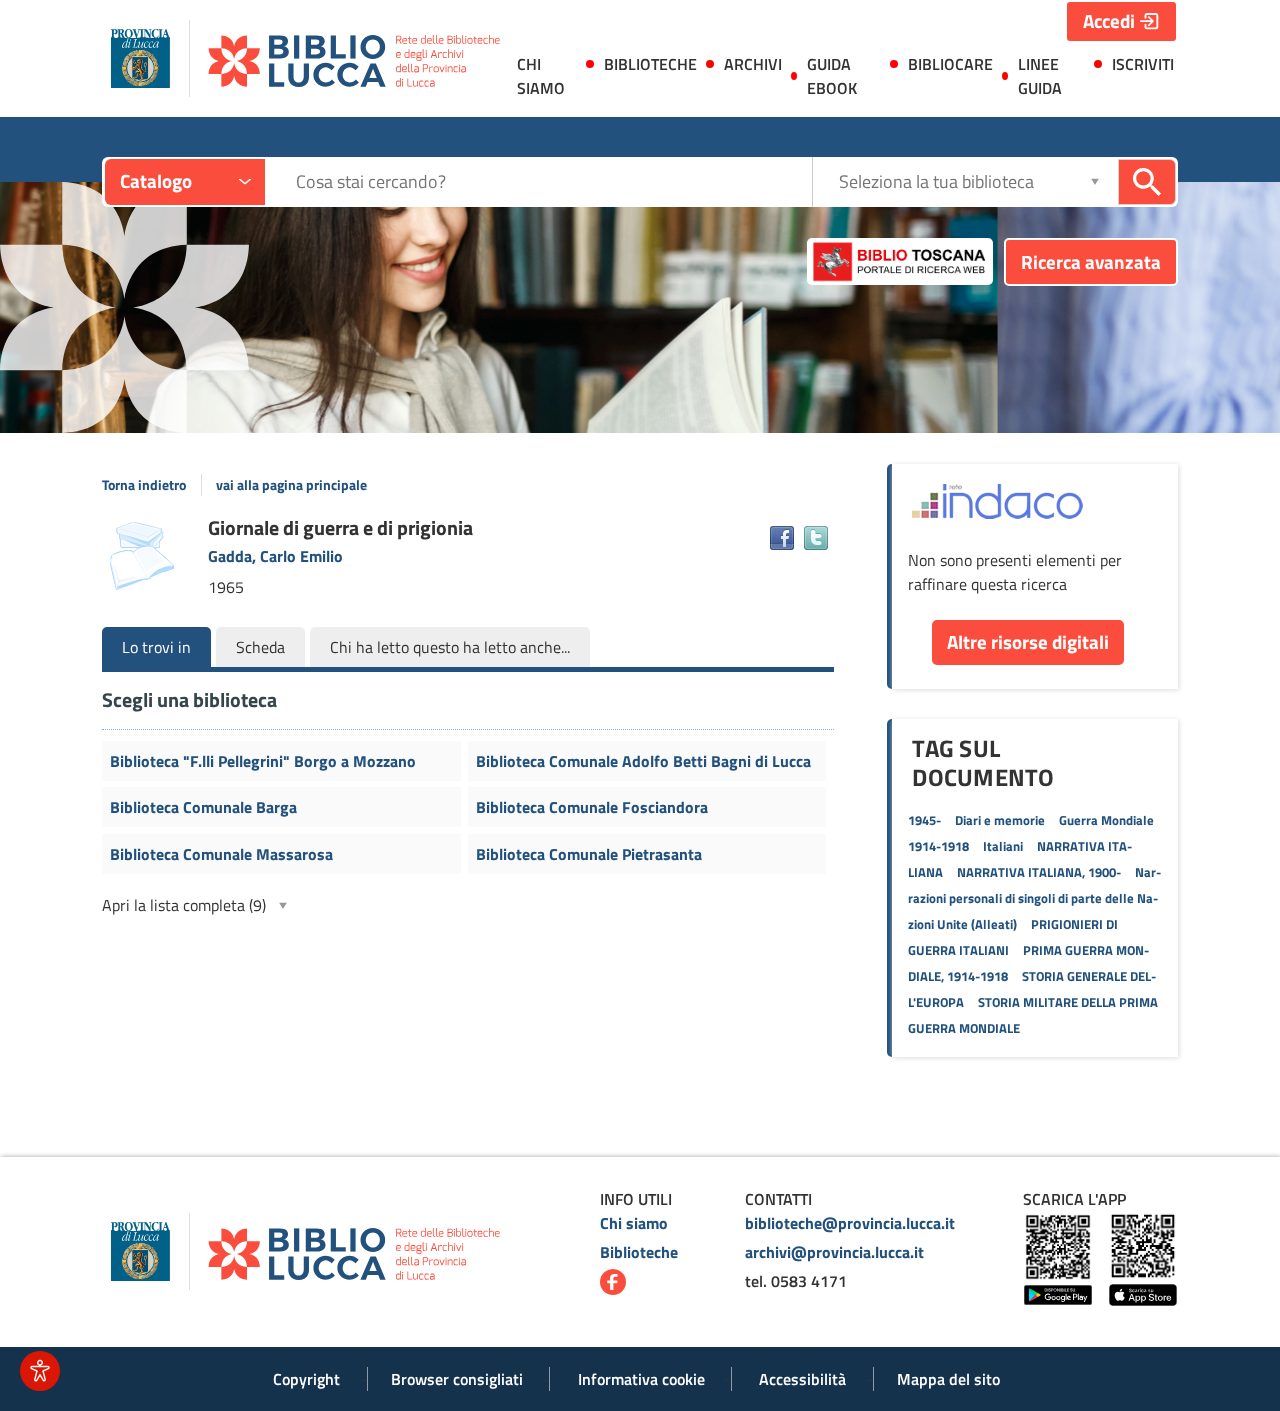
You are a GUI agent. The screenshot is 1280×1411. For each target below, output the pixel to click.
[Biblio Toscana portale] (900, 262)
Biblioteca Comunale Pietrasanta (589, 854)
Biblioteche (639, 1252)
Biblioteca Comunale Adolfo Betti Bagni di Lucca (643, 761)
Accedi (1109, 20)
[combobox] (553, 181)
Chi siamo (634, 1223)
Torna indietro (144, 485)
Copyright (306, 1379)
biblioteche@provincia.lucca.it (850, 1223)
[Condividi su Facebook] (782, 538)
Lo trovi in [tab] (156, 647)
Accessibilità (802, 1379)
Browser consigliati (457, 1379)
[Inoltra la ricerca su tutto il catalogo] (1147, 182)
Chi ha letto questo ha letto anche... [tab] (450, 647)
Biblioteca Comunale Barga (203, 807)
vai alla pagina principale (291, 485)
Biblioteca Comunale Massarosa (221, 854)
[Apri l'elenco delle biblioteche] (1095, 181)
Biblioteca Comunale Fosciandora (592, 807)
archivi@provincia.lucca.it (834, 1252)
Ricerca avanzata (1091, 261)
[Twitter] (816, 538)
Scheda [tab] (260, 647)
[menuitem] (545, 80)
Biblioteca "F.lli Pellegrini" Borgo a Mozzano (263, 761)
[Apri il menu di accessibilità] (40, 1371)
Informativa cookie (641, 1379)
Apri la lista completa (184, 905)
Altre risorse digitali (1028, 641)
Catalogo (156, 180)
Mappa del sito (948, 1379)
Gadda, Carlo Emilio (275, 556)
